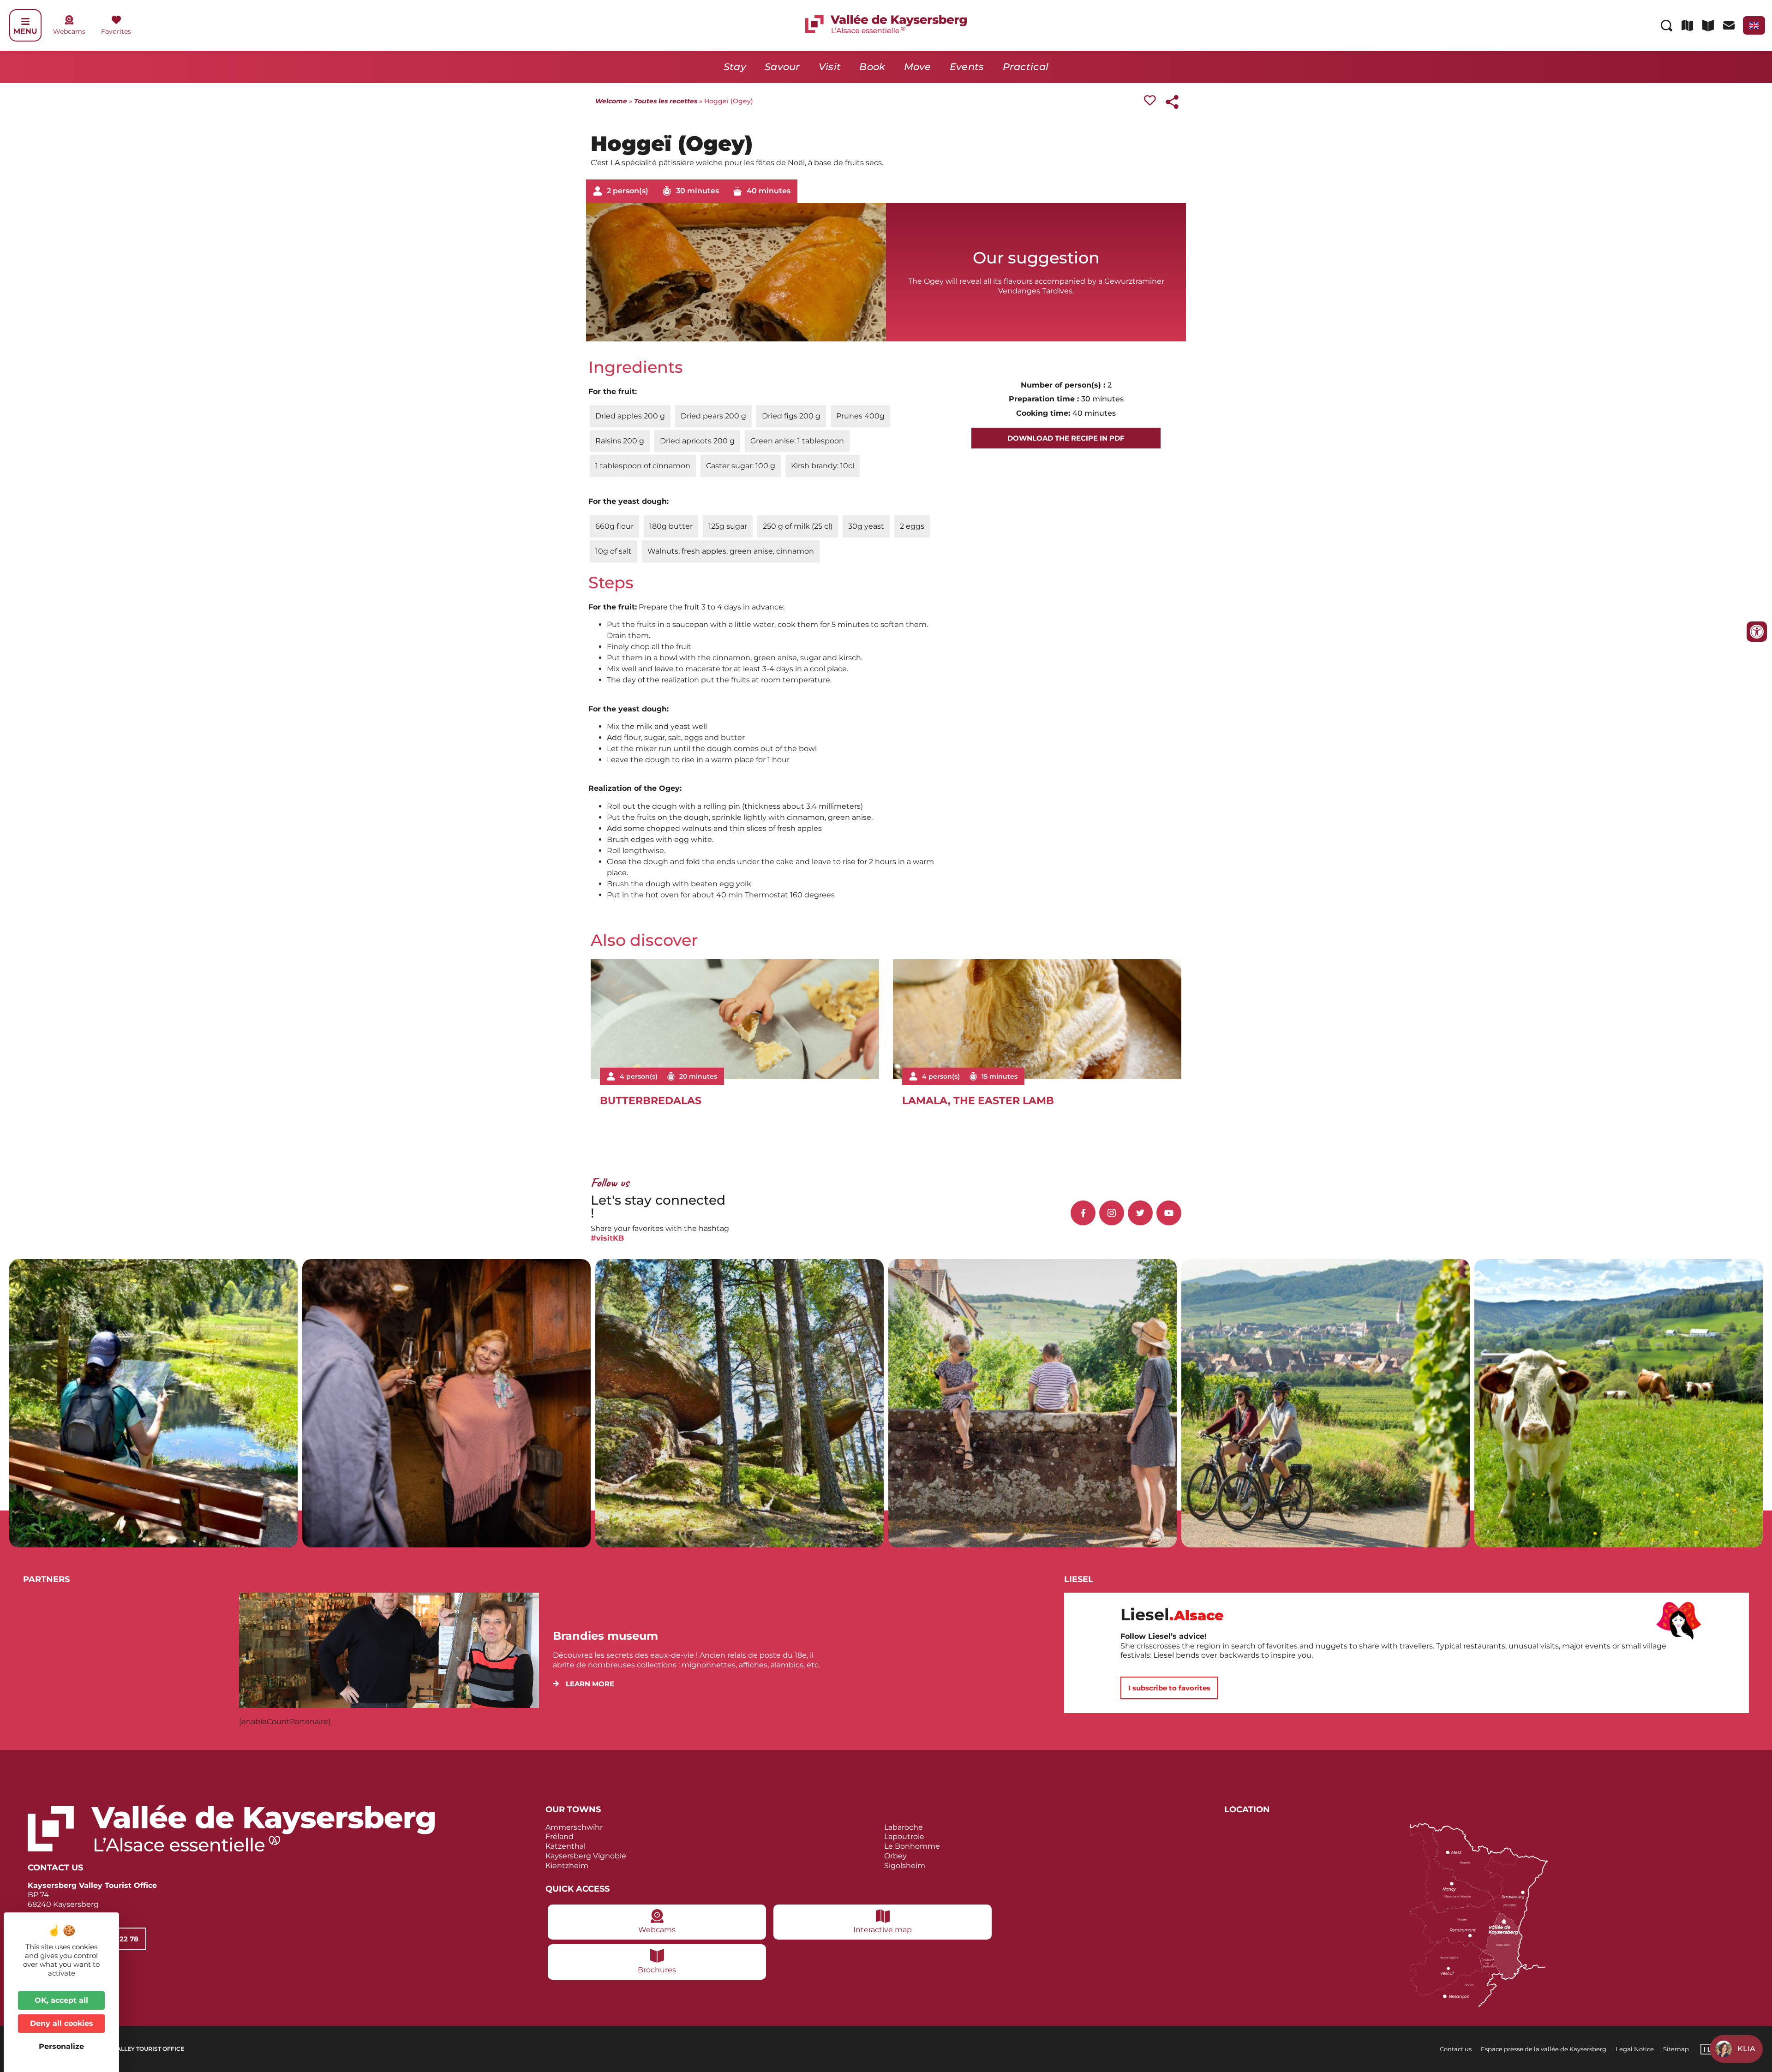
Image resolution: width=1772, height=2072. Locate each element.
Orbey (895, 1856)
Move (918, 67)
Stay (735, 67)
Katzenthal (566, 1846)
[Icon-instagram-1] (1112, 1213)
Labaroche (904, 1827)
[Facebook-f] (1083, 1213)
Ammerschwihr (574, 1827)
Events (967, 67)
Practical (1026, 67)
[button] (584, 1684)
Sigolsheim (905, 1866)
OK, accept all (61, 2000)
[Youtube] (1169, 1213)
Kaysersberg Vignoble (586, 1856)
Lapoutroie (904, 1836)
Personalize (61, 2046)
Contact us (1456, 2049)
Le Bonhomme (912, 1846)
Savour (782, 67)
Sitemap (1676, 2049)
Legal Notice (1635, 2049)
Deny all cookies (62, 2023)
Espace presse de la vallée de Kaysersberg (1544, 2049)
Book (872, 67)
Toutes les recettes (666, 101)
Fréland (560, 1836)
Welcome (611, 101)
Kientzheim (567, 1866)
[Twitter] (1140, 1213)
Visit (830, 67)
